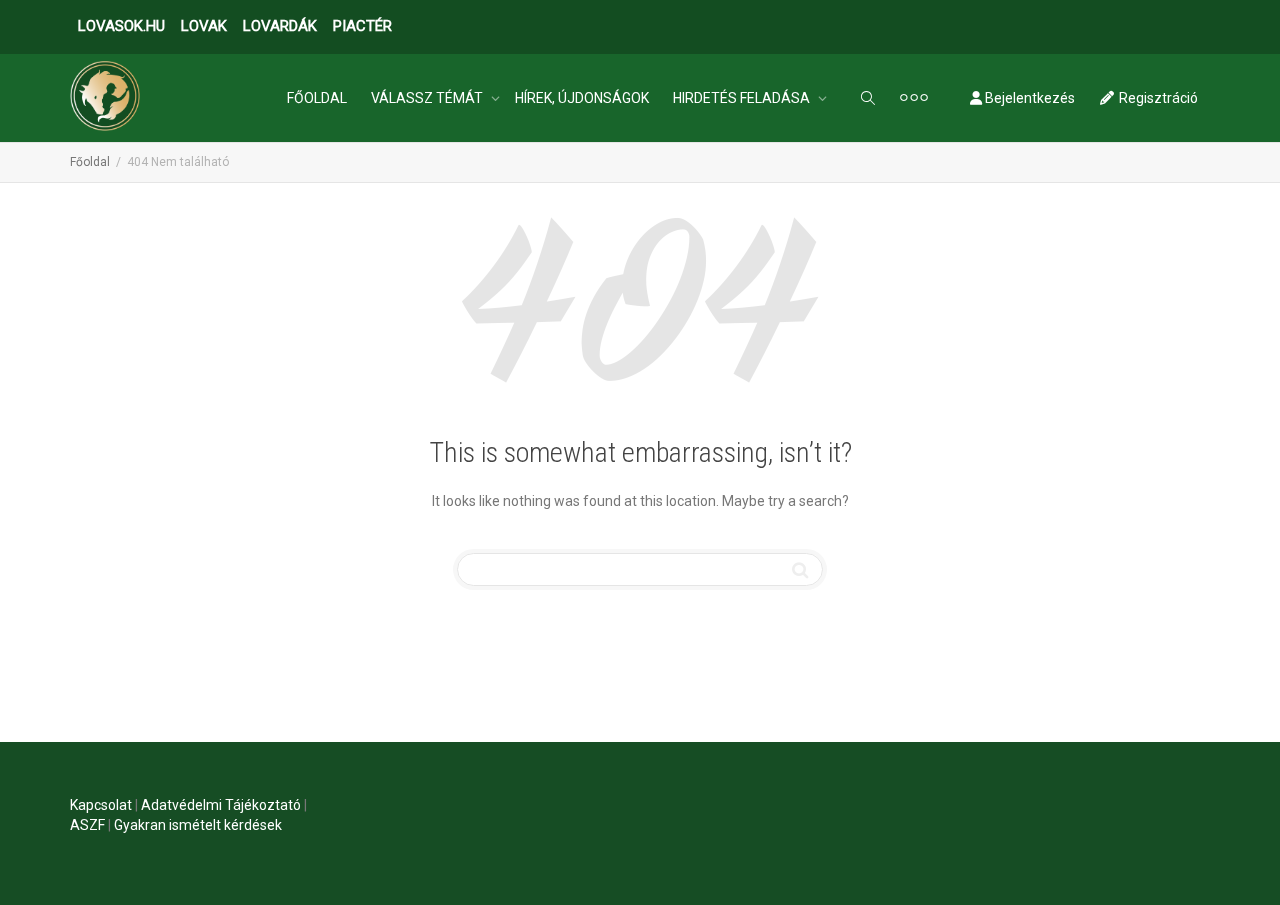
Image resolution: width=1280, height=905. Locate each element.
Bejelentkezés (1028, 98)
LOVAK (204, 26)
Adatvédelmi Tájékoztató (221, 805)
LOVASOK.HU (121, 26)
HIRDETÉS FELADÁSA (743, 98)
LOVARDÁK (280, 26)
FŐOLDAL (317, 98)
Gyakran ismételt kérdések (198, 825)
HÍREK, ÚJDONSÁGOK (582, 98)
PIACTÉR (362, 26)
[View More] (914, 98)
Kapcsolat (101, 805)
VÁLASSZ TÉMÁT (428, 98)
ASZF (87, 825)
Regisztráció (1157, 98)
